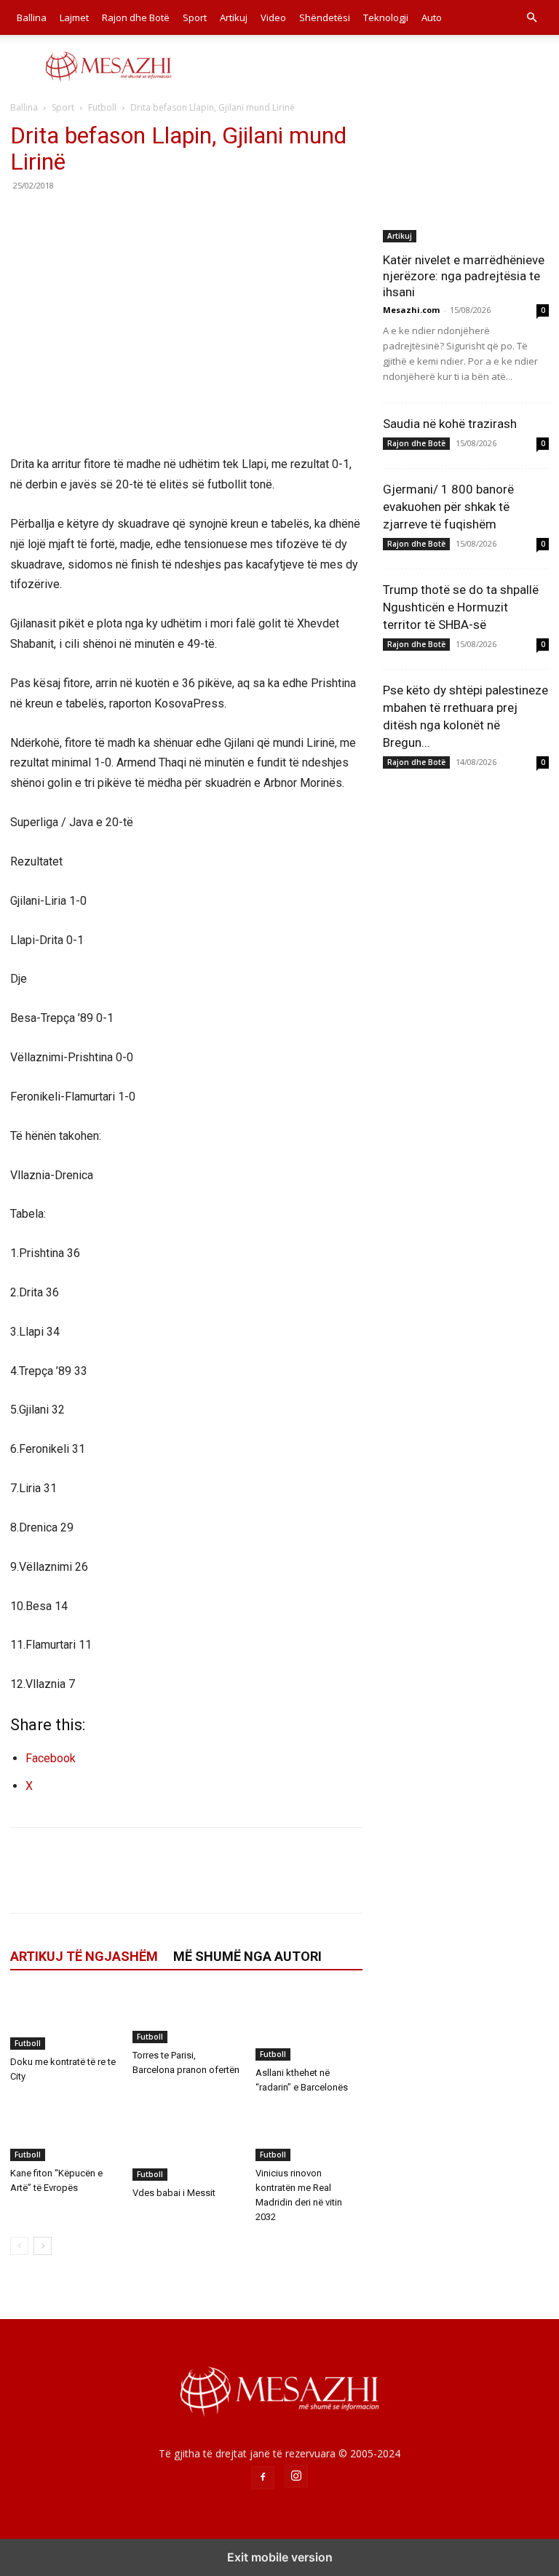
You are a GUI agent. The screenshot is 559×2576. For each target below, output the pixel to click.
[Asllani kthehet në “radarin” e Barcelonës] (309, 2025)
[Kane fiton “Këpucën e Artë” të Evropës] (64, 2134)
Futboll (102, 107)
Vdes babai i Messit (174, 2193)
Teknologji (386, 17)
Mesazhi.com (411, 310)
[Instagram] (296, 2476)
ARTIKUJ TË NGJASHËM (84, 1956)
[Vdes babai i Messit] (186, 2144)
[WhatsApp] (125, 218)
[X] (58, 218)
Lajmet (74, 17)
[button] (531, 18)
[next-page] (43, 2246)
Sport (195, 17)
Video (273, 17)
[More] (159, 218)
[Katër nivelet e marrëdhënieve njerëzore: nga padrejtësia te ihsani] (466, 182)
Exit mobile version (280, 2557)
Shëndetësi (325, 17)
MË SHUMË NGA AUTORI (247, 1956)
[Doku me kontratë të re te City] (64, 2020)
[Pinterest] (92, 218)
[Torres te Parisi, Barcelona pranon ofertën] (186, 2017)
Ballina (32, 17)
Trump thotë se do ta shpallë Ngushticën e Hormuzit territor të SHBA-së (461, 607)
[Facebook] (25, 218)
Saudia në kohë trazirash (450, 424)
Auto (432, 17)
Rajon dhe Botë (136, 17)
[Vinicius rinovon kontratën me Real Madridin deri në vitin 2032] (309, 2134)
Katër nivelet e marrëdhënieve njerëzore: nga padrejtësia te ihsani (464, 276)
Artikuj (234, 17)
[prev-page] (19, 2246)
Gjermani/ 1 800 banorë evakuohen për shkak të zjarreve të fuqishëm (448, 507)
